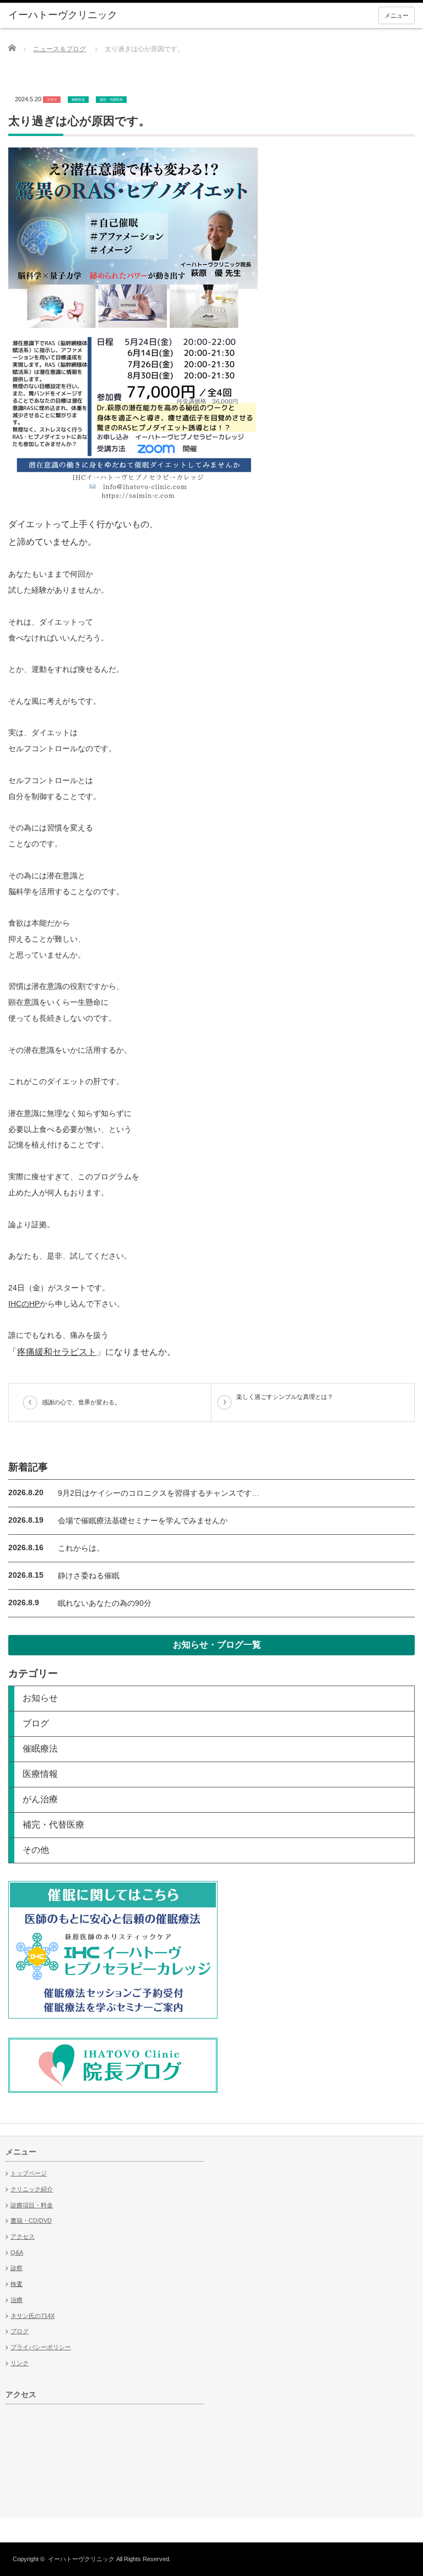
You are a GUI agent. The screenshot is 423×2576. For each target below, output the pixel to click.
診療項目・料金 (32, 2205)
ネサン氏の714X (32, 2316)
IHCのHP (24, 1304)
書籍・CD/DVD (31, 2220)
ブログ (52, 99)
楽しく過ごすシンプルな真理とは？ (285, 1397)
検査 (17, 2284)
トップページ (29, 2173)
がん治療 (40, 1799)
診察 (17, 2268)
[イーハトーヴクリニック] (93, 15)
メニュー (397, 15)
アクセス (23, 2236)
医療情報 (40, 1774)
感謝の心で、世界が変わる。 (81, 1402)
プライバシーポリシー (41, 2347)
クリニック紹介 (32, 2189)
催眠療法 (78, 99)
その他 (36, 1850)
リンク (20, 2363)
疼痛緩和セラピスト (57, 1352)
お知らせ (40, 1698)
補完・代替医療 (111, 99)
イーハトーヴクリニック (81, 2559)
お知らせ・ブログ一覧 (217, 1645)
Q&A (17, 2252)
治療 (17, 2300)
